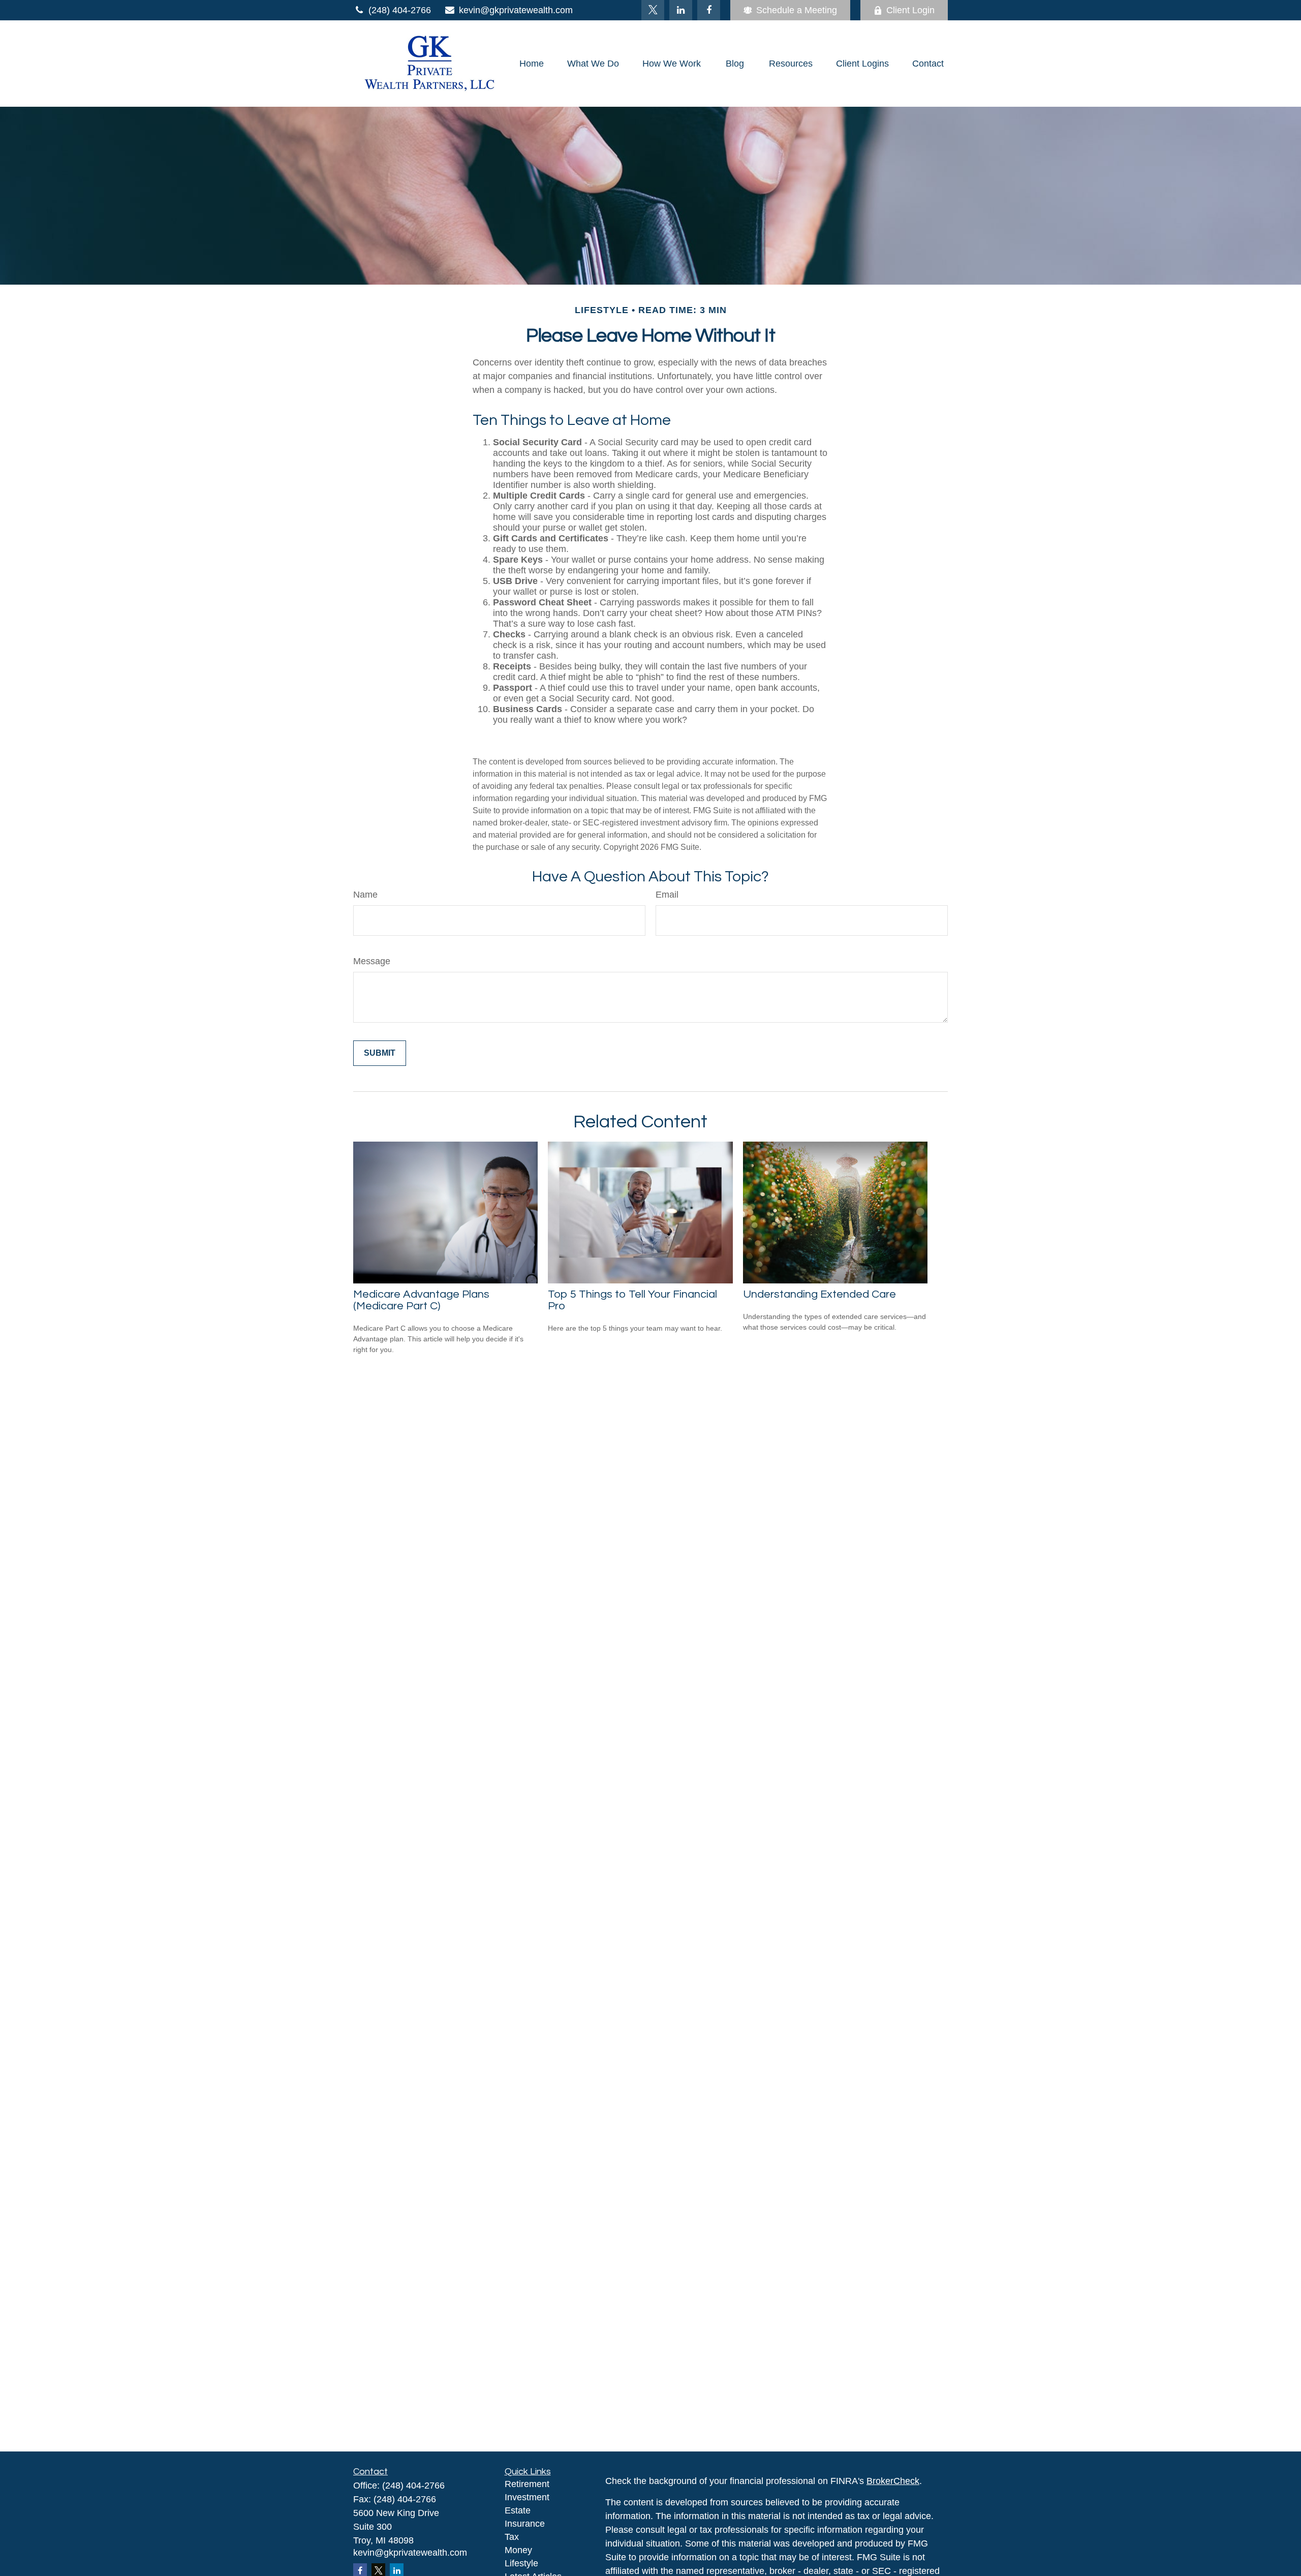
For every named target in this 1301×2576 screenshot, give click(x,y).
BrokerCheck (893, 2481)
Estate (518, 2510)
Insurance (525, 2524)
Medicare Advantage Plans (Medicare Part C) (421, 1300)
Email (667, 895)
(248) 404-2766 (400, 10)
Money (518, 2550)
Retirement (527, 2484)
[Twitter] (653, 10)
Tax (512, 2537)
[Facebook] (709, 10)
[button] (532, 64)
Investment (527, 2497)
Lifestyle (521, 2563)
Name (365, 895)
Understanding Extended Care (819, 1294)
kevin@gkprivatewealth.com (516, 10)
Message (372, 961)
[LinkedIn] (681, 10)
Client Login (910, 10)
